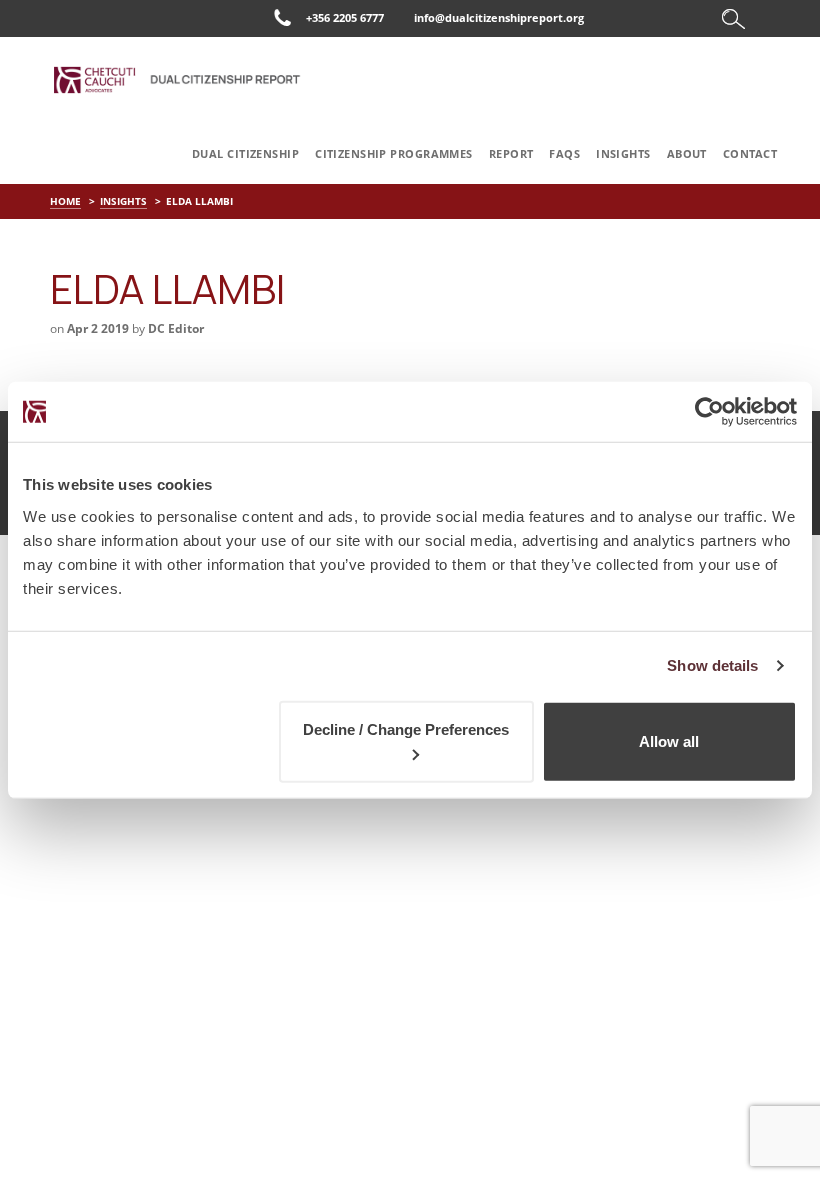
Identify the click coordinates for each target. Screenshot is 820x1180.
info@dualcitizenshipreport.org (499, 17)
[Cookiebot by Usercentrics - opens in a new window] (709, 412)
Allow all (669, 740)
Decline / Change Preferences (406, 728)
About (687, 153)
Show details (712, 665)
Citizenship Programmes (394, 153)
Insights (623, 153)
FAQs (564, 153)
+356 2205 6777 (345, 17)
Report (511, 153)
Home (65, 201)
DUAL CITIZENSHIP (245, 153)
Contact (750, 153)
